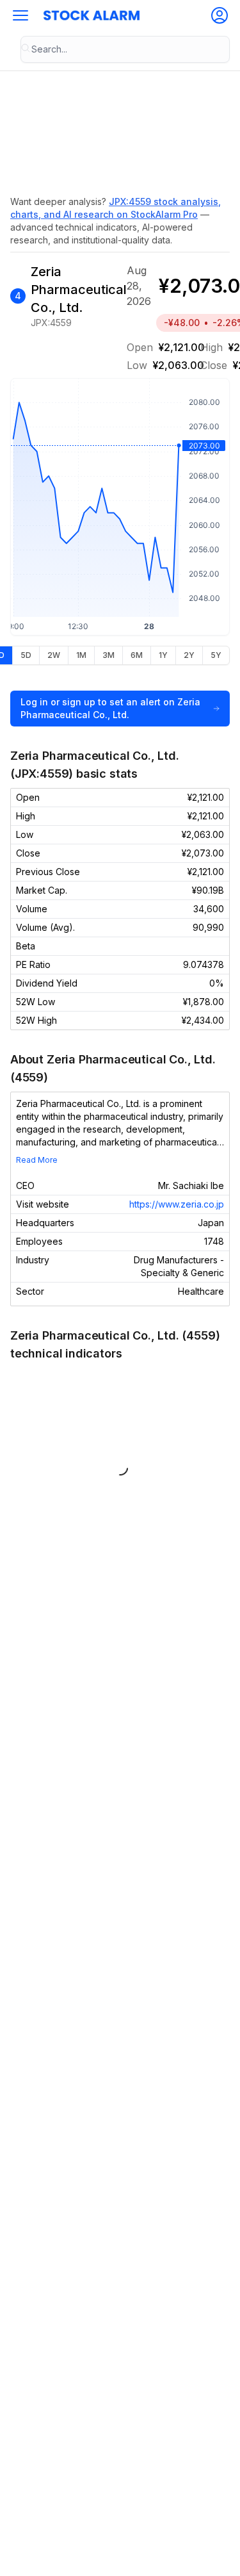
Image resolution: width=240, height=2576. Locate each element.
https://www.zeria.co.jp (177, 1204)
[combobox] (125, 49)
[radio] (26, 655)
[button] (20, 15)
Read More (37, 1160)
